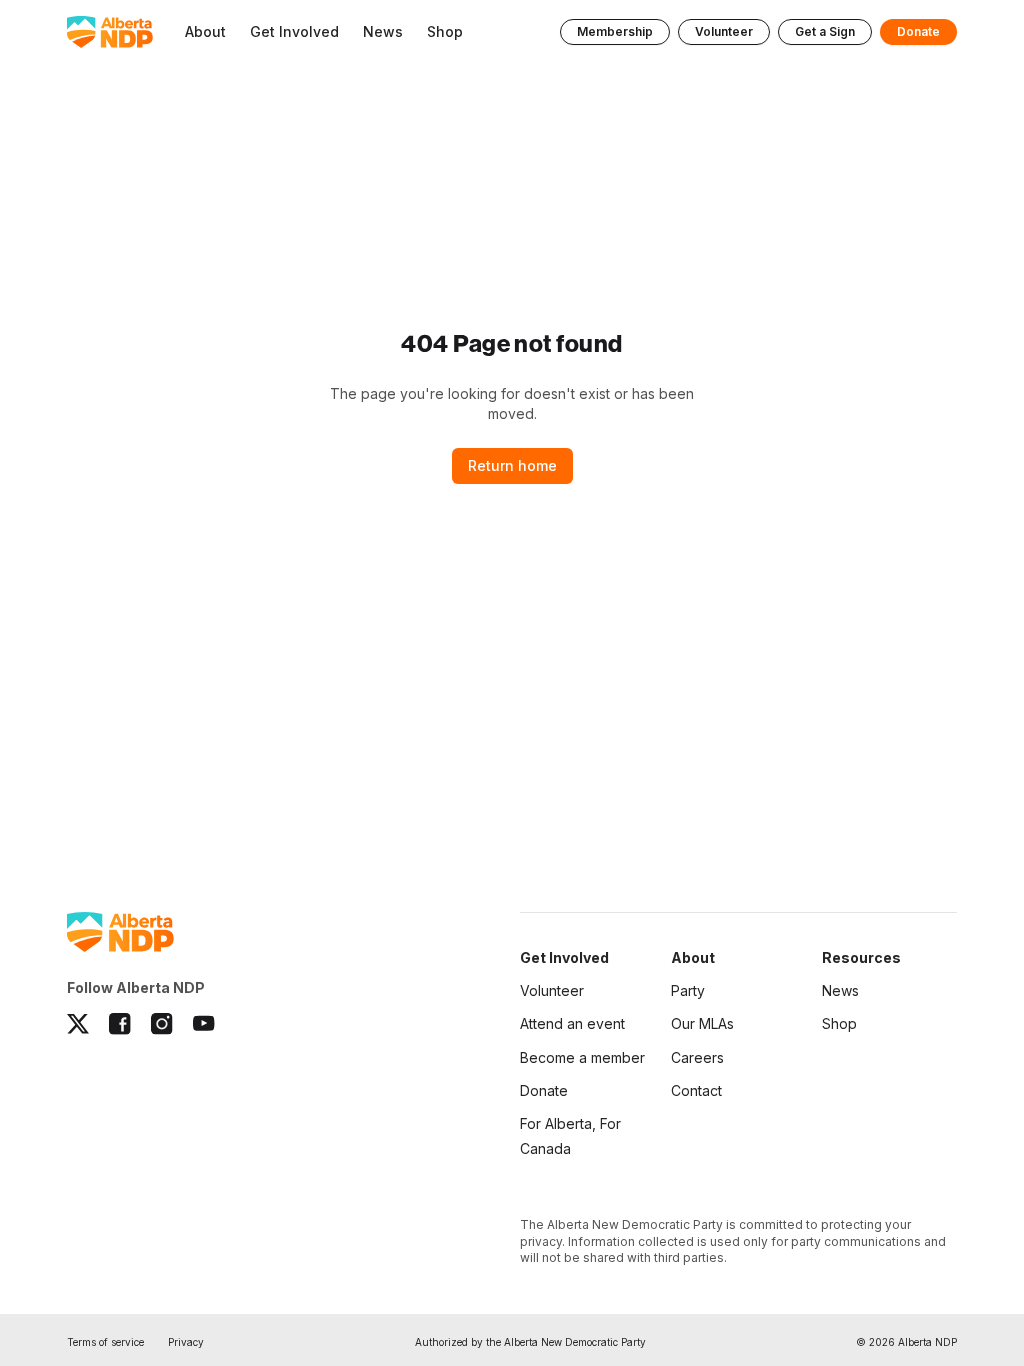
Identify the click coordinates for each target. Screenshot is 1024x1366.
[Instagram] (162, 1024)
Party (688, 990)
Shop (839, 1023)
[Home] (110, 32)
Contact (696, 1090)
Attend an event (572, 1023)
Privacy (186, 1342)
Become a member (582, 1057)
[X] (78, 1024)
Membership (615, 31)
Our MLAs (702, 1023)
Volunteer (724, 31)
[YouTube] (204, 1024)
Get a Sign (825, 31)
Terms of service (105, 1342)
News (840, 990)
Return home (512, 465)
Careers (697, 1057)
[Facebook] (120, 1024)
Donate (918, 31)
